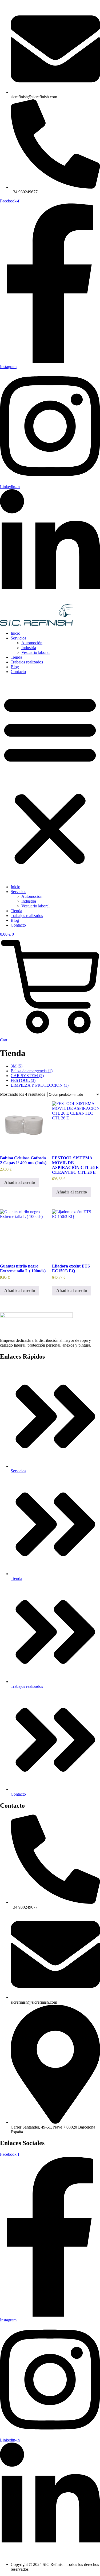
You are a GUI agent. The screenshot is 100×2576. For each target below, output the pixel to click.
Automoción (32, 643)
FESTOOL (23, 1080)
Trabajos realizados (27, 662)
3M (17, 1066)
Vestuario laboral (35, 652)
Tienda (16, 657)
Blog (15, 667)
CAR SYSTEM (27, 1076)
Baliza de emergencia (32, 1071)
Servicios (18, 638)
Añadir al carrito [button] (20, 1182)
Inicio (15, 633)
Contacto (18, 672)
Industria (29, 648)
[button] (50, 779)
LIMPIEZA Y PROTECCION (40, 1085)
